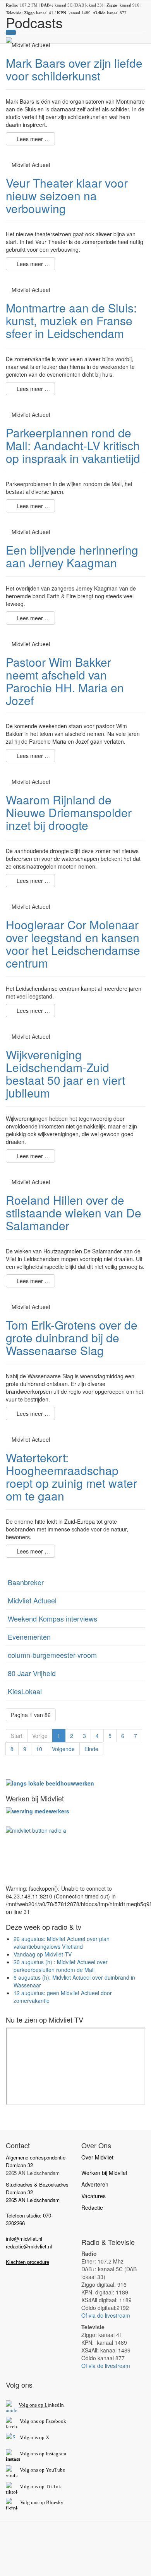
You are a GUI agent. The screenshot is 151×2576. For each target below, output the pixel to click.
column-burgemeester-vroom (52, 1655)
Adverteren (95, 2184)
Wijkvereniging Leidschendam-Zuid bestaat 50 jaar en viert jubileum (65, 1074)
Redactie (92, 2207)
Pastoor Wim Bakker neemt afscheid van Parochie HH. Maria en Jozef (65, 681)
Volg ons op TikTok (40, 2486)
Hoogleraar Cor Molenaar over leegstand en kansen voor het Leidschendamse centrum (73, 944)
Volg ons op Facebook (42, 2421)
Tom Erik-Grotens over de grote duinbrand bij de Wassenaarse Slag (72, 1338)
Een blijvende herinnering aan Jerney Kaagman (72, 556)
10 (39, 1749)
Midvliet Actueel (32, 1600)
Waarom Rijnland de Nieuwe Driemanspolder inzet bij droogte (69, 812)
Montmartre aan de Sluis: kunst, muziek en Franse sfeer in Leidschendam (71, 320)
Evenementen (29, 1637)
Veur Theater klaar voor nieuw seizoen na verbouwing (67, 195)
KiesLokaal (25, 1691)
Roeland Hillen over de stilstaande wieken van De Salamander (74, 1213)
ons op (38, 2470)
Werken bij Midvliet (104, 2173)
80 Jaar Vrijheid (32, 1673)
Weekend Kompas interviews (52, 1618)
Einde (91, 1749)
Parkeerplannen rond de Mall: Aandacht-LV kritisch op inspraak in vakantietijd (73, 445)
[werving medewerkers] (38, 1810)
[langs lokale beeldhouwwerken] (50, 1782)
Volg (25, 2470)
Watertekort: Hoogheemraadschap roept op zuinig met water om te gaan (71, 1477)
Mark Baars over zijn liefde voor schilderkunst (74, 69)
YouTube (55, 2470)
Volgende (63, 1749)
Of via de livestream (106, 2315)
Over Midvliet (97, 2157)
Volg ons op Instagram (43, 2454)
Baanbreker (26, 1582)
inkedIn (41, 2405)
